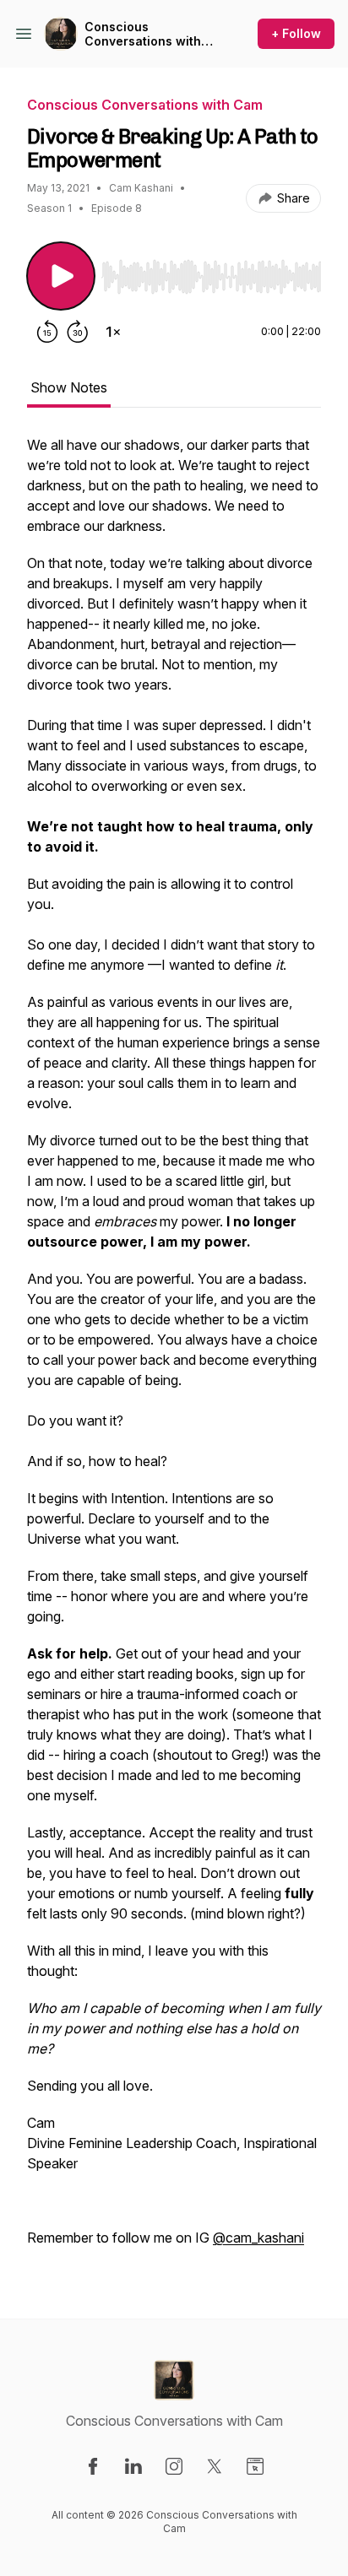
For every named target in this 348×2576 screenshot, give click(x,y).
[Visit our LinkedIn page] (133, 2466)
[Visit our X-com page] (215, 2466)
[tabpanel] (174, 1350)
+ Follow (296, 33)
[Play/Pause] (61, 276)
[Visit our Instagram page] (174, 2466)
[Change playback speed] (113, 332)
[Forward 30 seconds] (78, 332)
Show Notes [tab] (69, 387)
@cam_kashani (258, 2238)
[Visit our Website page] (255, 2466)
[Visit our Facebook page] (93, 2466)
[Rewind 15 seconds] (47, 332)
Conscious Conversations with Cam (143, 34)
